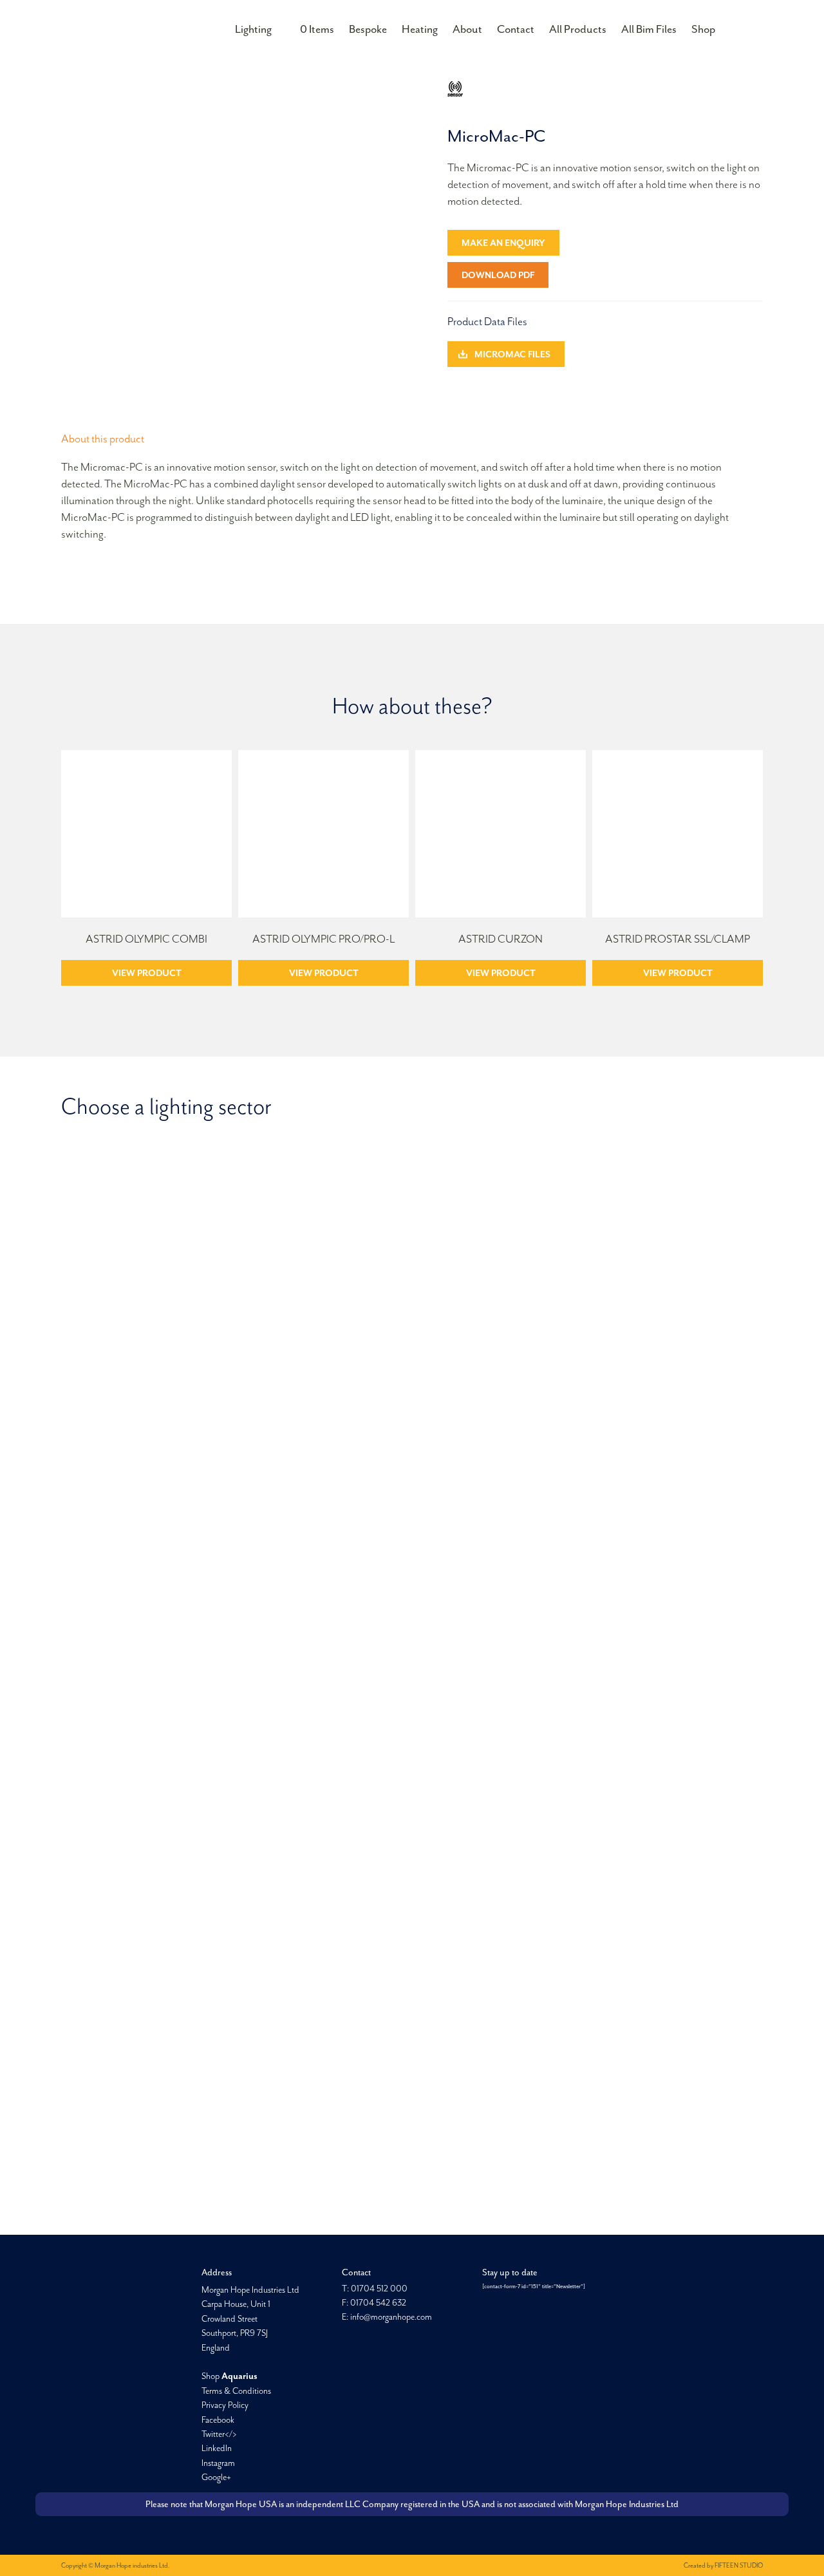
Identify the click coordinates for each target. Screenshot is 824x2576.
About (467, 29)
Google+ (216, 2477)
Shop (703, 29)
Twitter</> (219, 2434)
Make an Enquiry (503, 243)
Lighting (253, 29)
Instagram (218, 2463)
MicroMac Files (512, 354)
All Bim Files (649, 29)
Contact (516, 29)
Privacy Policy (225, 2405)
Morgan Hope (124, 28)
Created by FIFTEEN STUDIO (723, 2565)
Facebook (218, 2420)
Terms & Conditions (236, 2391)
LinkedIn (217, 2448)
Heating (420, 29)
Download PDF (498, 275)
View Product (147, 973)
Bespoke (368, 29)
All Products (578, 29)
